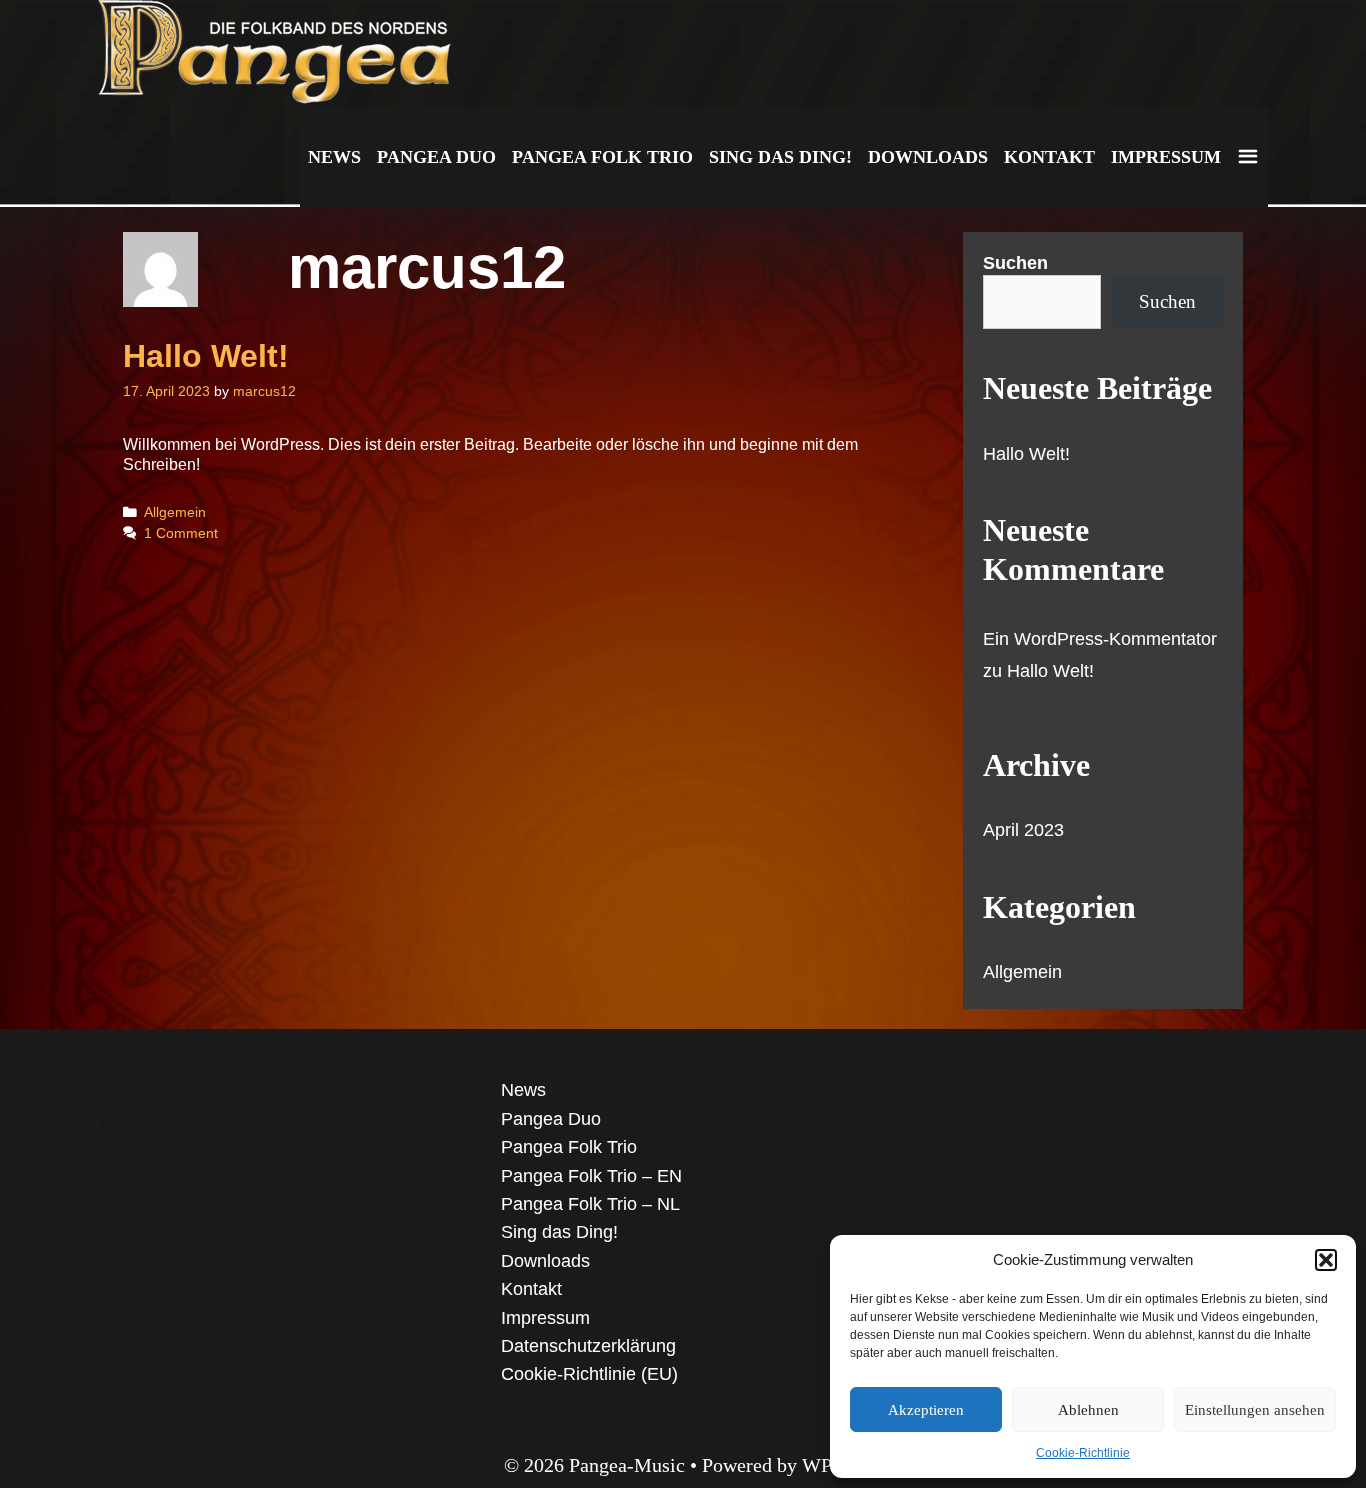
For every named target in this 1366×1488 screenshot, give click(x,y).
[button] (1326, 1260)
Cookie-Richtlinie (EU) (589, 1374)
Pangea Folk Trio (602, 157)
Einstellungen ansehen (1255, 1410)
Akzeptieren (926, 1410)
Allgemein (175, 512)
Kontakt (1049, 157)
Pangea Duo (436, 157)
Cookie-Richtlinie (1083, 1453)
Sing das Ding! (780, 157)
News (334, 157)
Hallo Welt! (206, 356)
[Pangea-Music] (280, 52)
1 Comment (181, 533)
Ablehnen (1088, 1410)
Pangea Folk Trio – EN (591, 1176)
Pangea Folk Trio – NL (590, 1204)
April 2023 (1023, 830)
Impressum (1166, 157)
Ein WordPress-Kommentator (1100, 639)
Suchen (1015, 263)
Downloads (928, 157)
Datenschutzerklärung (588, 1346)
